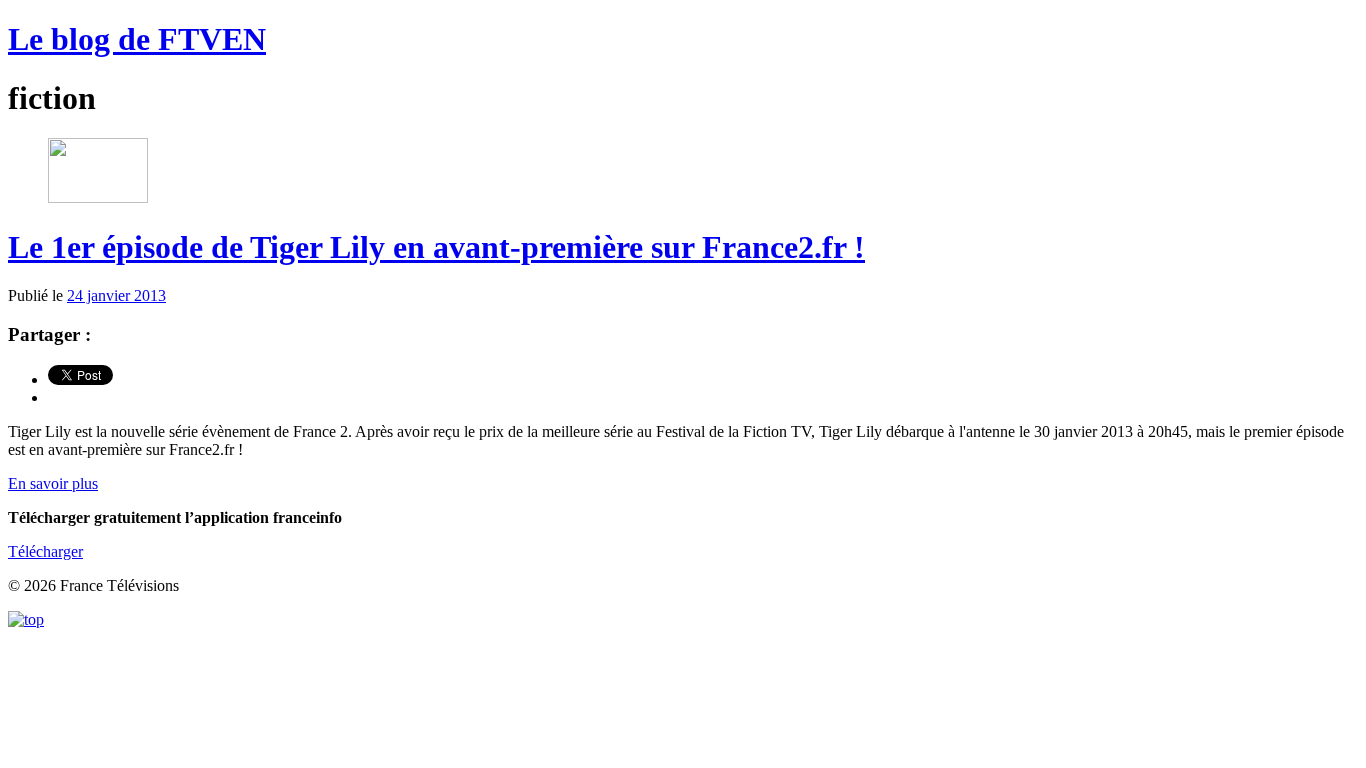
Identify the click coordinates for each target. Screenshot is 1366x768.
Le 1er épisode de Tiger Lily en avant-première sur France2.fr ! (436, 247)
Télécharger (45, 551)
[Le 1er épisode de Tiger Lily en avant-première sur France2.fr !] (98, 197)
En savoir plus (53, 483)
